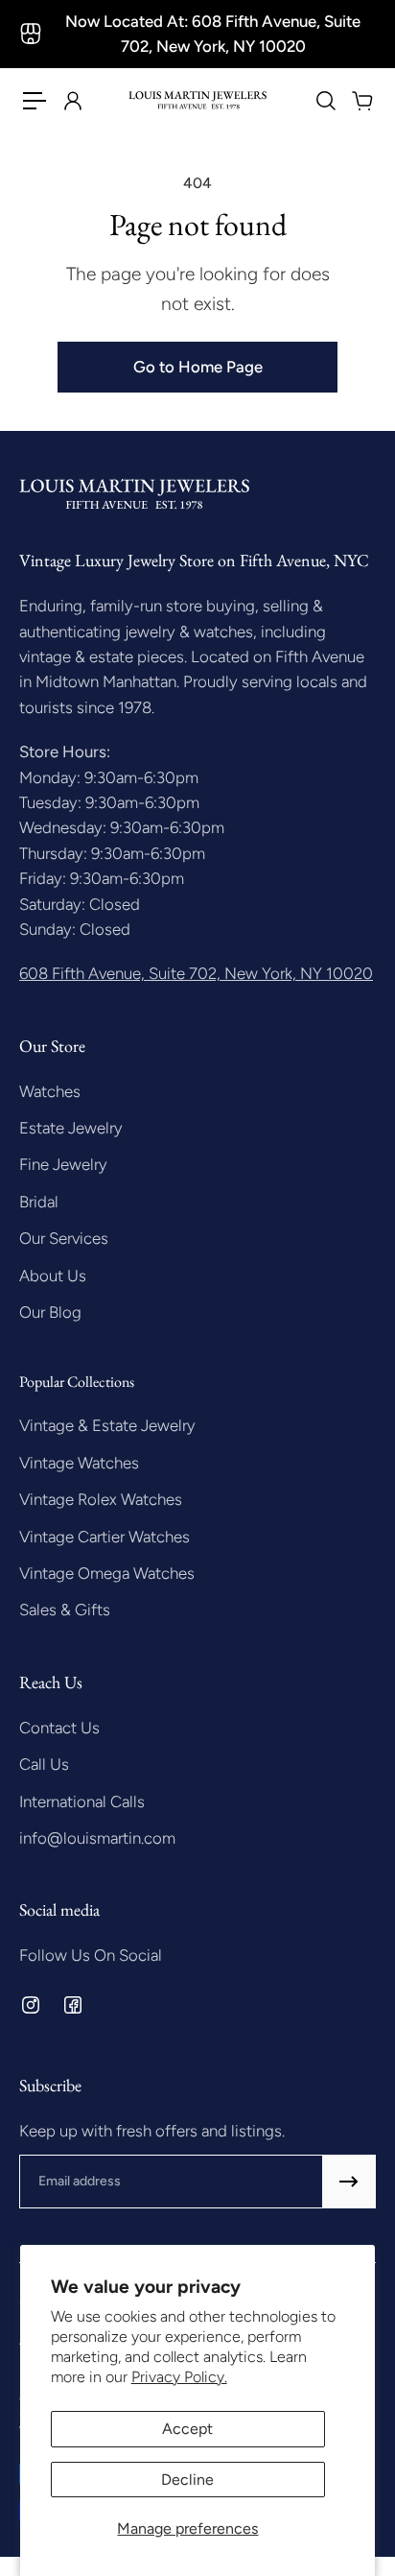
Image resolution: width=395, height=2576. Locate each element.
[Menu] (35, 101)
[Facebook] (73, 2005)
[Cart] (361, 101)
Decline (187, 2480)
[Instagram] (31, 2005)
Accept (187, 2429)
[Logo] (197, 100)
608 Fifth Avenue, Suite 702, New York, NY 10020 (196, 973)
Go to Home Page (198, 367)
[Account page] (72, 101)
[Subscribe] (349, 2182)
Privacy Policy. (179, 2377)
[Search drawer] (325, 101)
